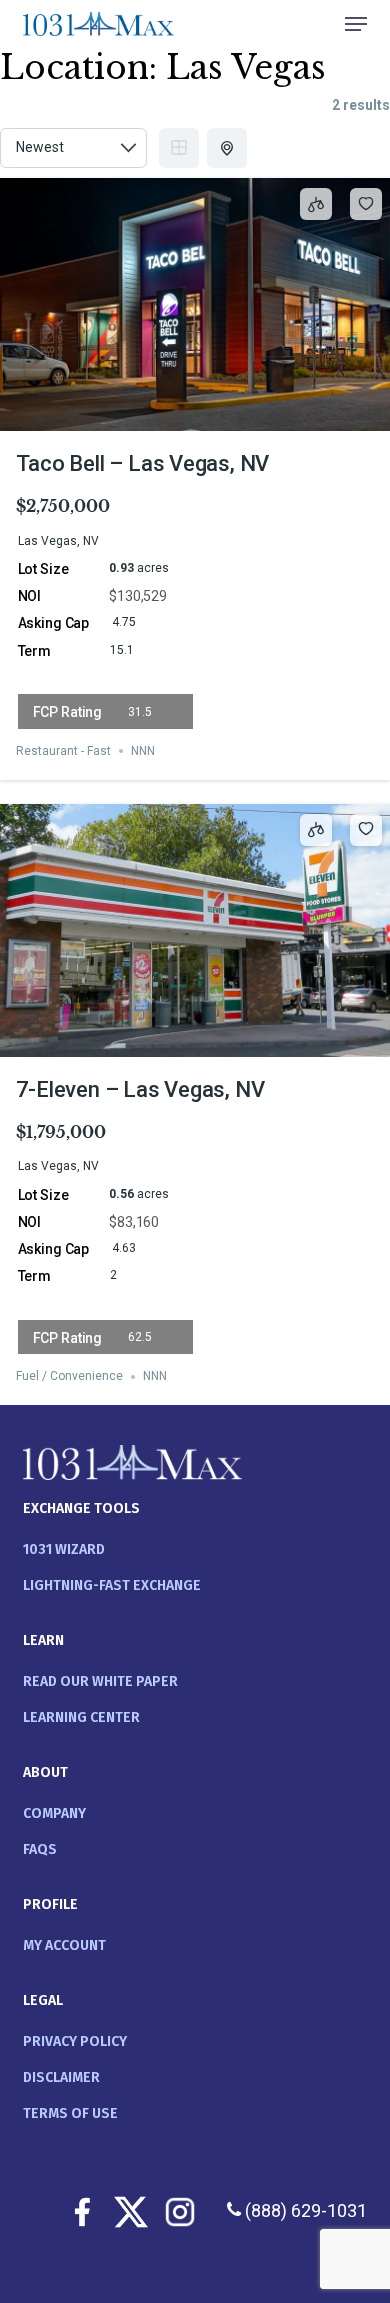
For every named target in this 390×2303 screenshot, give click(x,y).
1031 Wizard (64, 1549)
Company (54, 1813)
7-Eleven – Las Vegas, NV (140, 1089)
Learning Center (81, 1717)
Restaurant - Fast (63, 751)
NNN (143, 751)
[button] (356, 24)
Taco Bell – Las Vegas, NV (143, 463)
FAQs (40, 1849)
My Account (64, 1945)
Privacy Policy (75, 2041)
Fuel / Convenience (69, 1377)
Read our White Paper (100, 1681)
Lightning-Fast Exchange (112, 1585)
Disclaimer (61, 2077)
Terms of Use (70, 2113)
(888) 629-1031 (304, 2210)
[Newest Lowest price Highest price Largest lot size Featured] (73, 148)
